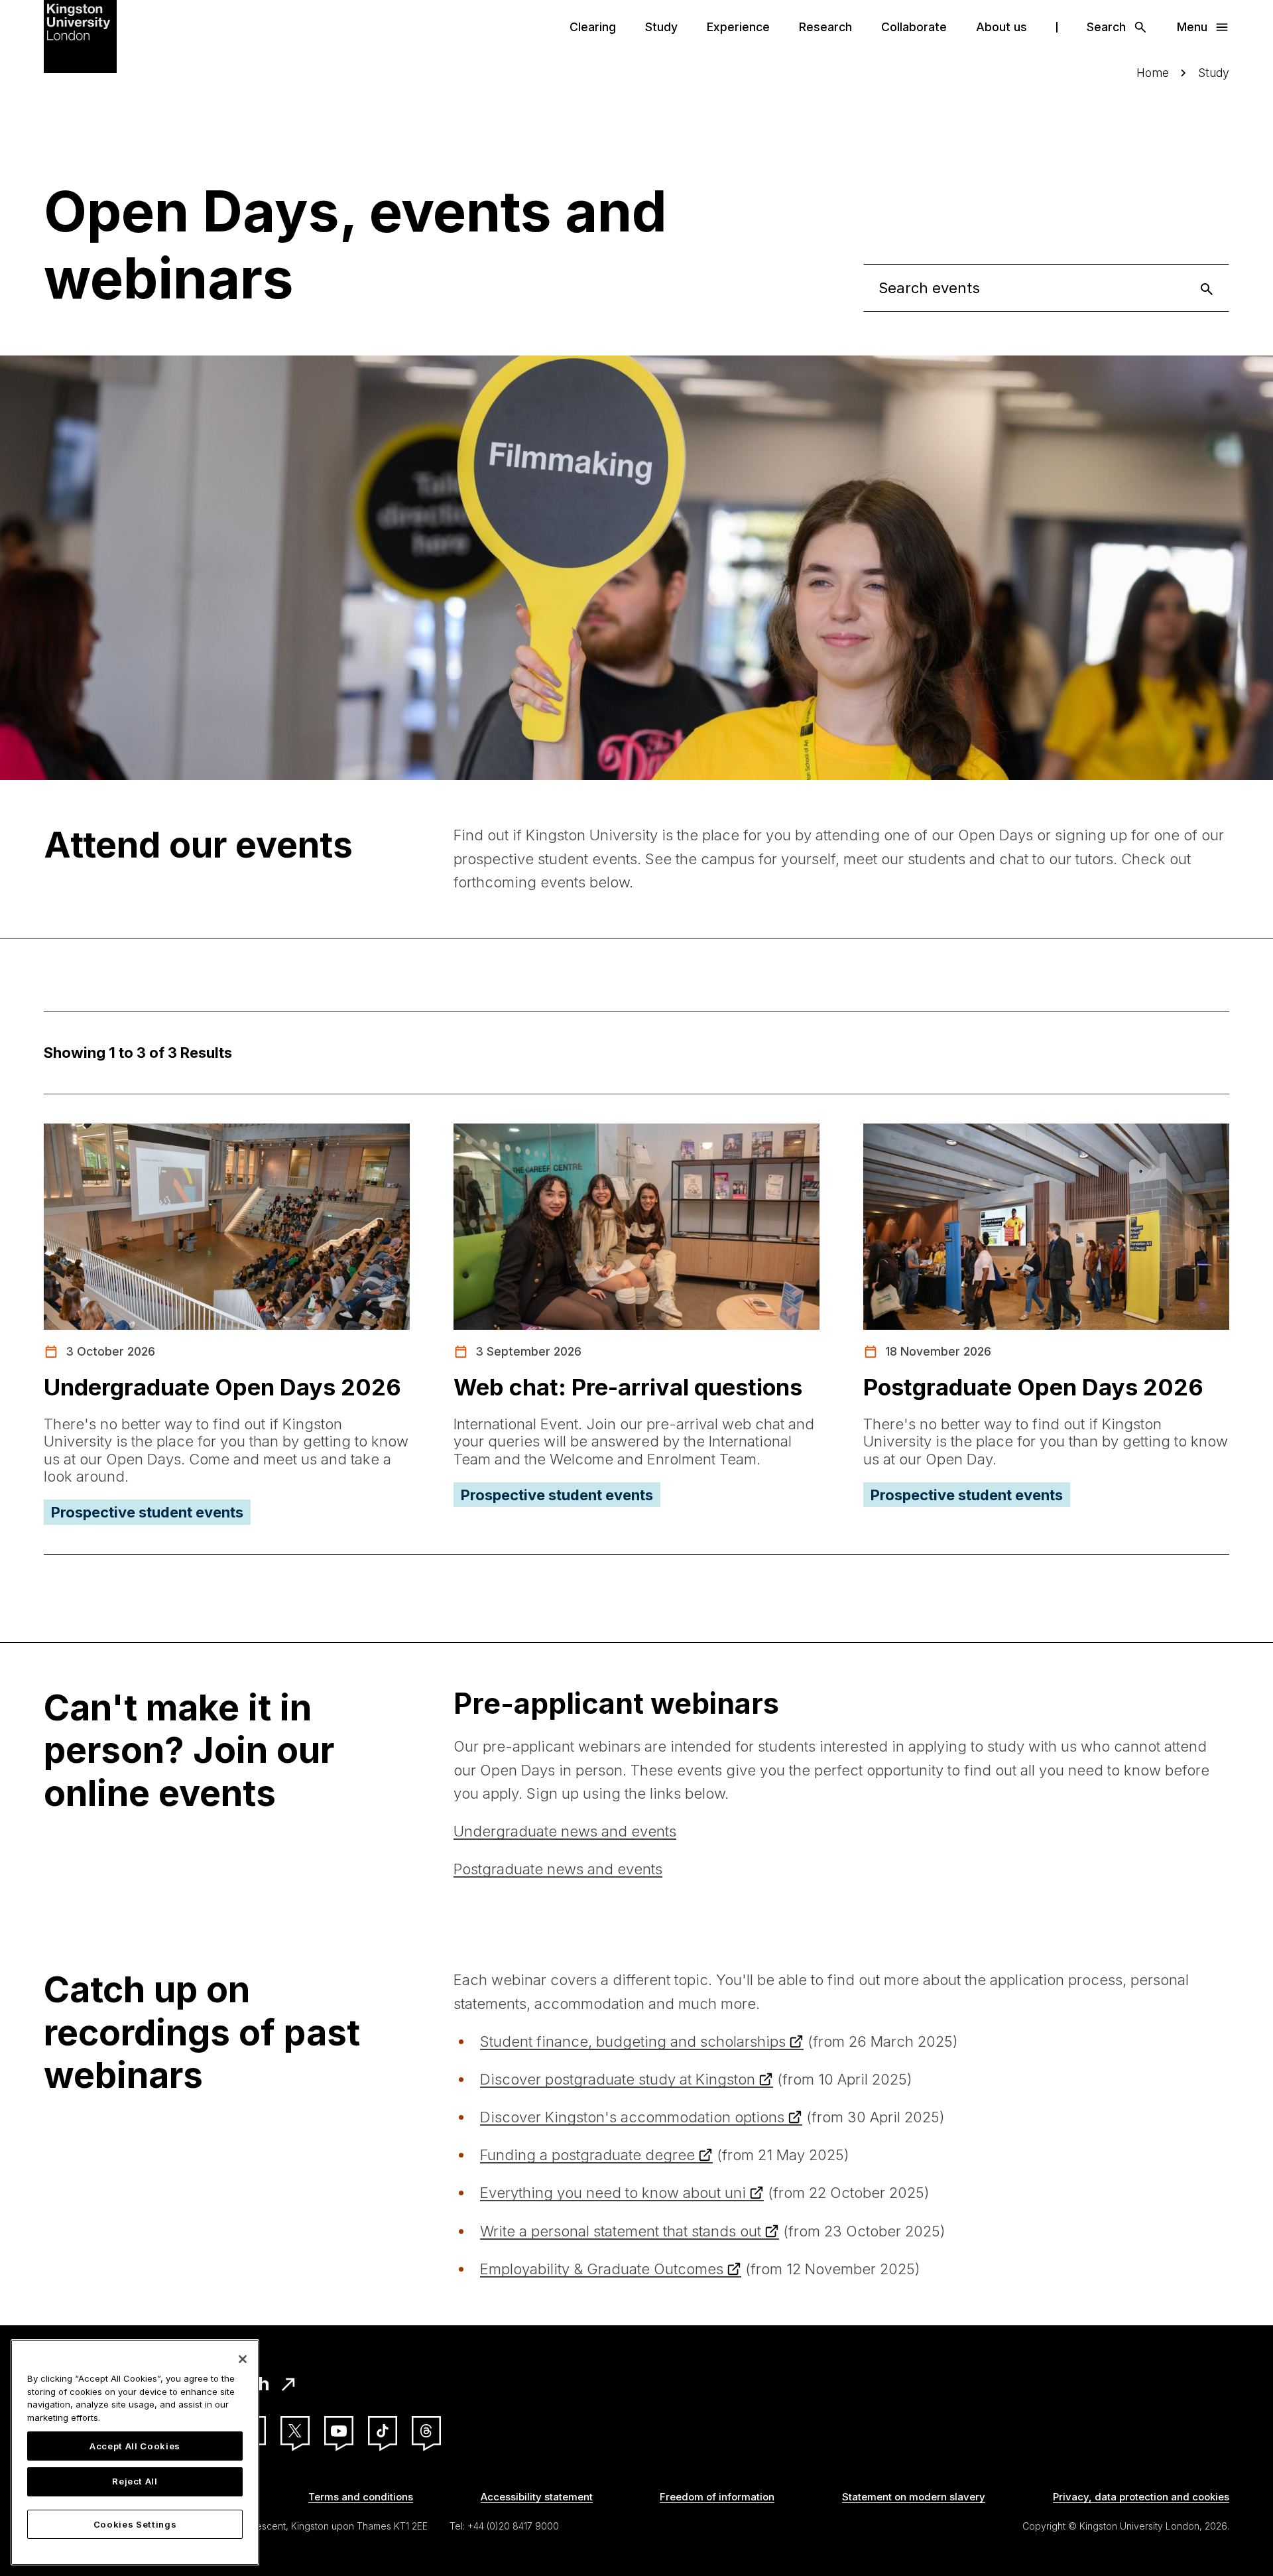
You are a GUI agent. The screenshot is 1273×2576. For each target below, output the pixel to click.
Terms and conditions (361, 2497)
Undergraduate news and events (565, 1831)
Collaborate (914, 27)
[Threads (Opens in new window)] (426, 2431)
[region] (135, 2452)
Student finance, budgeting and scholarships (633, 2041)
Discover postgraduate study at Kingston (618, 2079)
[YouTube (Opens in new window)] (339, 2431)
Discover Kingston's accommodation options (632, 2117)
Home (1153, 73)
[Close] (243, 2359)
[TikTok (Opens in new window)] (383, 2431)
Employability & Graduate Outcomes (602, 2269)
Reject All (135, 2482)
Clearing (593, 27)
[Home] (80, 35)
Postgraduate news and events (558, 1869)
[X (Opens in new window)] (295, 2431)
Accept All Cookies (135, 2446)
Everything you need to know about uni (613, 2193)
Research (825, 27)
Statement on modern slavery (914, 2497)
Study (661, 27)
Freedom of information (717, 2497)
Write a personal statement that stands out (621, 2231)
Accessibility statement (537, 2497)
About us (1001, 27)
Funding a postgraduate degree (587, 2155)
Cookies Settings (135, 2524)
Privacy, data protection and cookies (1141, 2497)
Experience (738, 27)
